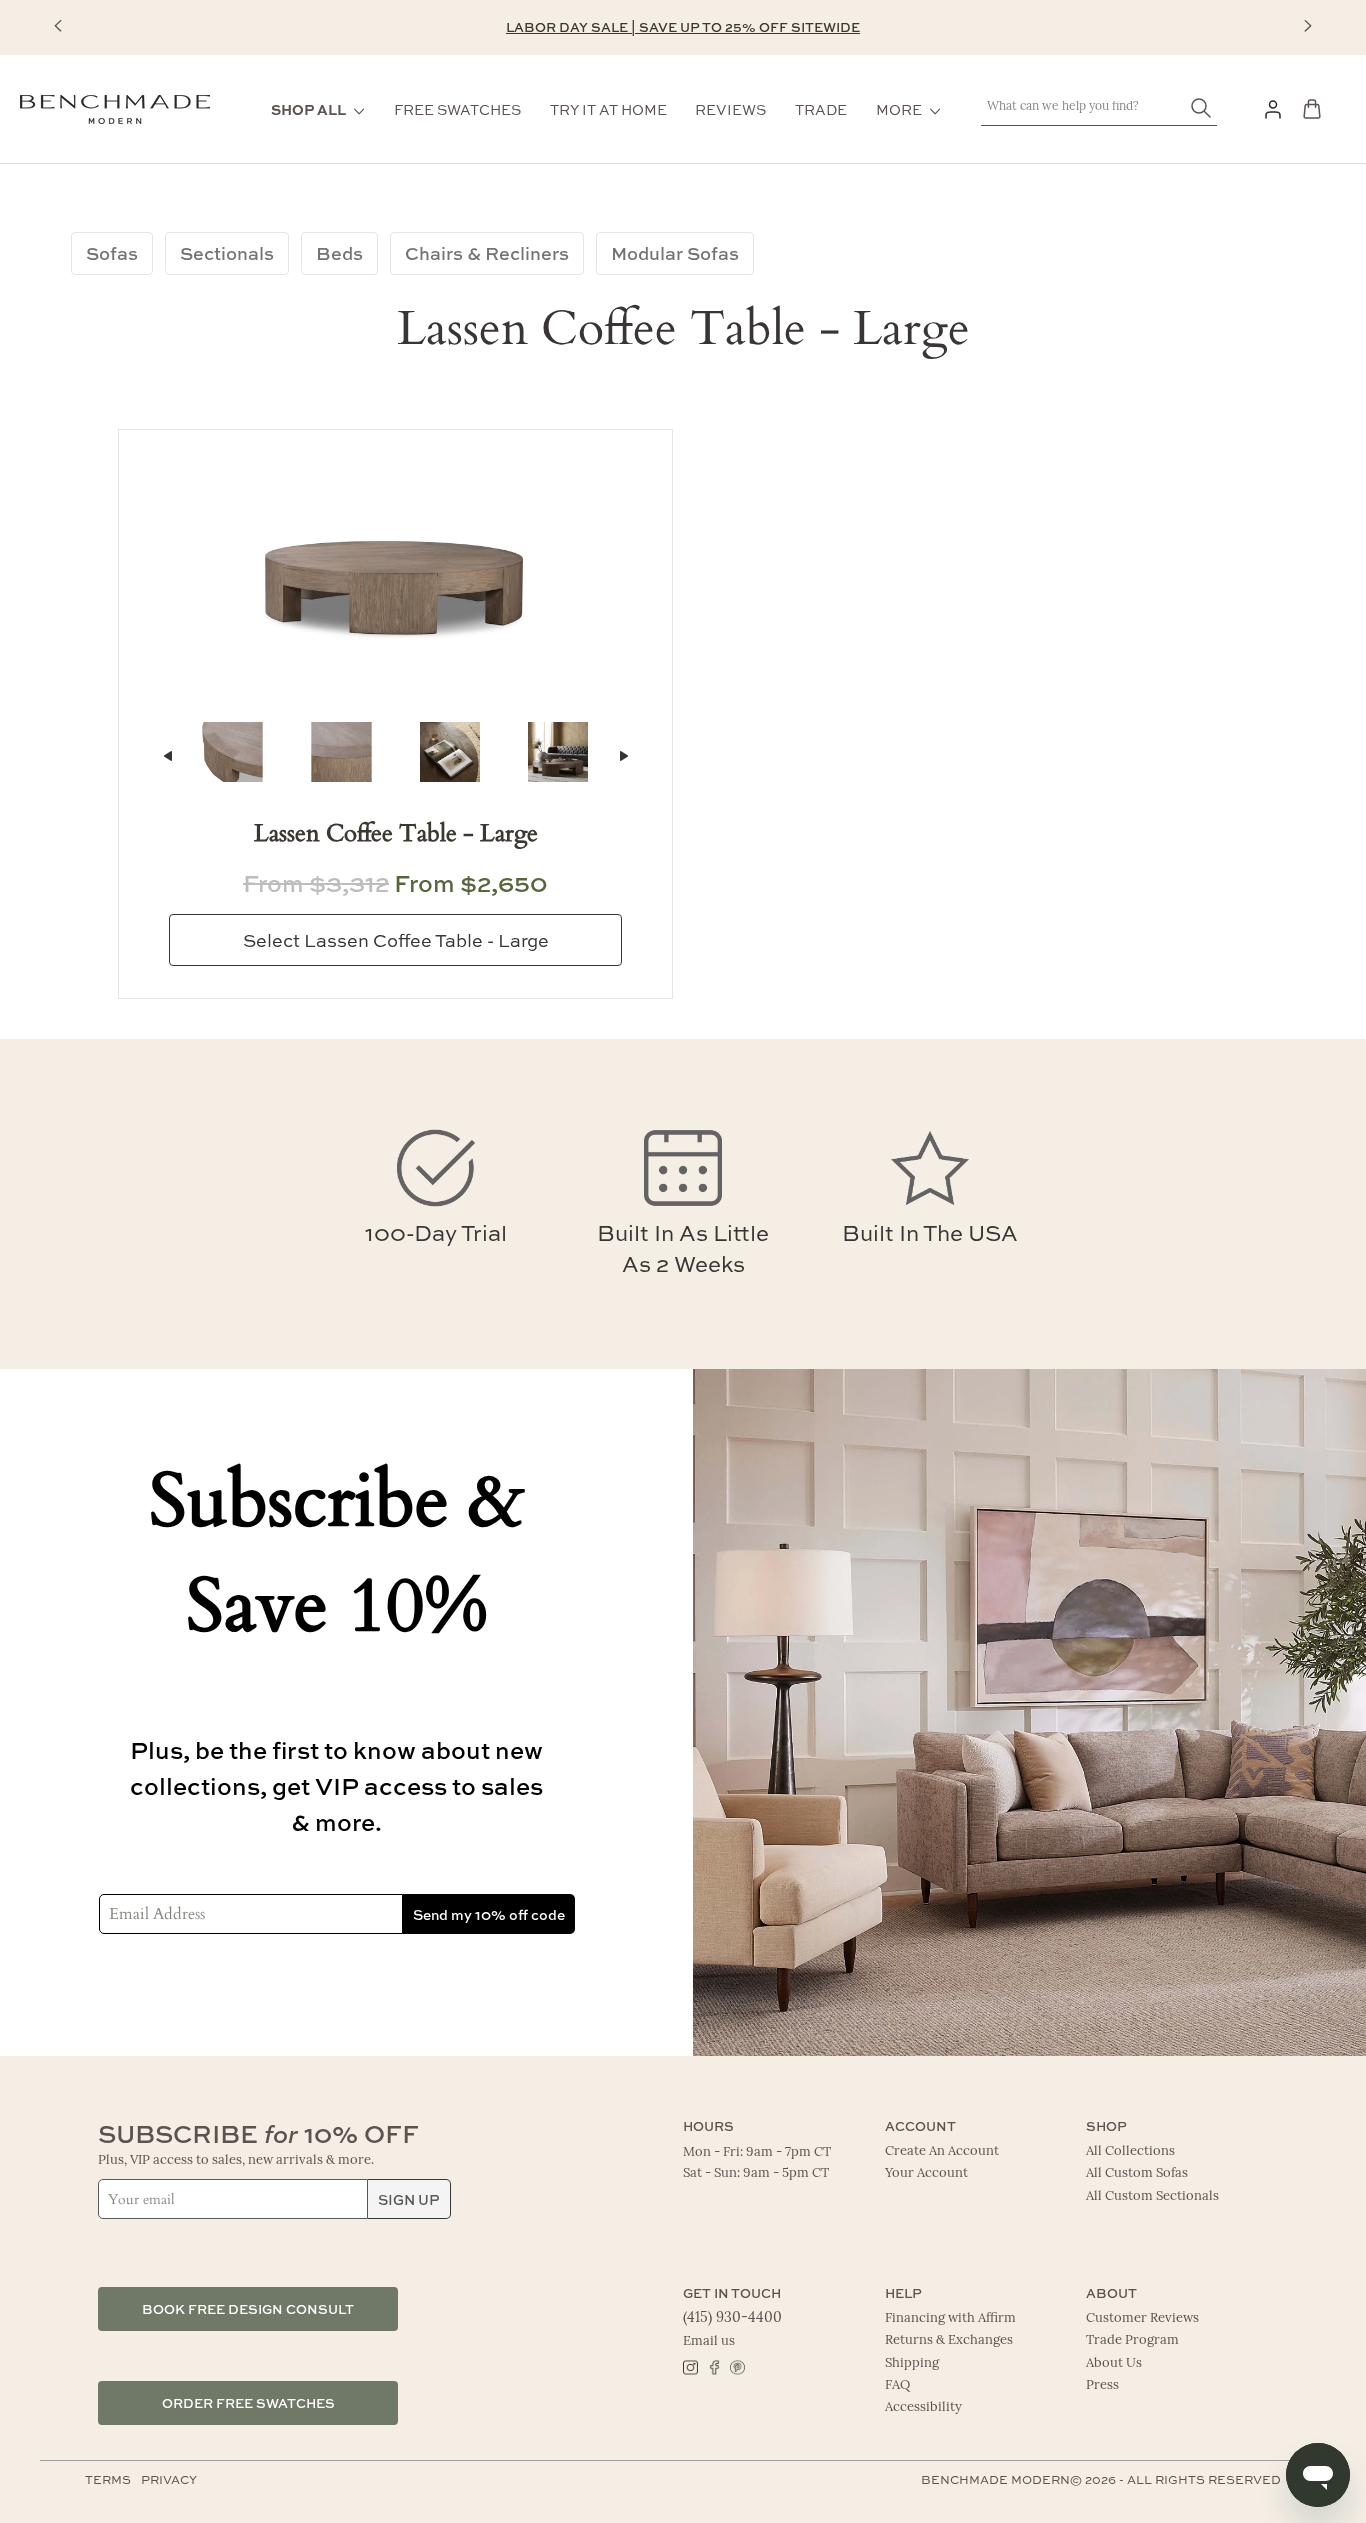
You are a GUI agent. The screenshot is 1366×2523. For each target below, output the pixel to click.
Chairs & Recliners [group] (487, 253)
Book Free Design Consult (248, 2308)
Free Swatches (457, 109)
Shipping (912, 2363)
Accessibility (923, 2407)
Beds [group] (339, 253)
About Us (1114, 2363)
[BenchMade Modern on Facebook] (713, 2366)
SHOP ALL (308, 109)
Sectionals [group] (227, 253)
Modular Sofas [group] (675, 253)
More (899, 109)
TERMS (108, 2479)
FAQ (897, 2385)
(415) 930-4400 (732, 2318)
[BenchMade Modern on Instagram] (690, 2366)
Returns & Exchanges (949, 2340)
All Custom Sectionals (1152, 2196)
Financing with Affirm (950, 2318)
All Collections (1130, 2151)
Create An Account (942, 2151)
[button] (58, 26)
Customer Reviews (1142, 2318)
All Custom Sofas (1137, 2173)
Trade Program (1132, 2340)
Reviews (730, 109)
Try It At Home (608, 109)
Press (1102, 2385)
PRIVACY (169, 2479)
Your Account (926, 2173)
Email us (709, 2341)
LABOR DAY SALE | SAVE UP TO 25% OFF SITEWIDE (683, 26)
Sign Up (409, 2199)
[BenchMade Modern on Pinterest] (736, 2366)
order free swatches (248, 2402)
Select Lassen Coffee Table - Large (396, 940)
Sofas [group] (112, 253)
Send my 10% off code (489, 1914)
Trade (821, 109)
